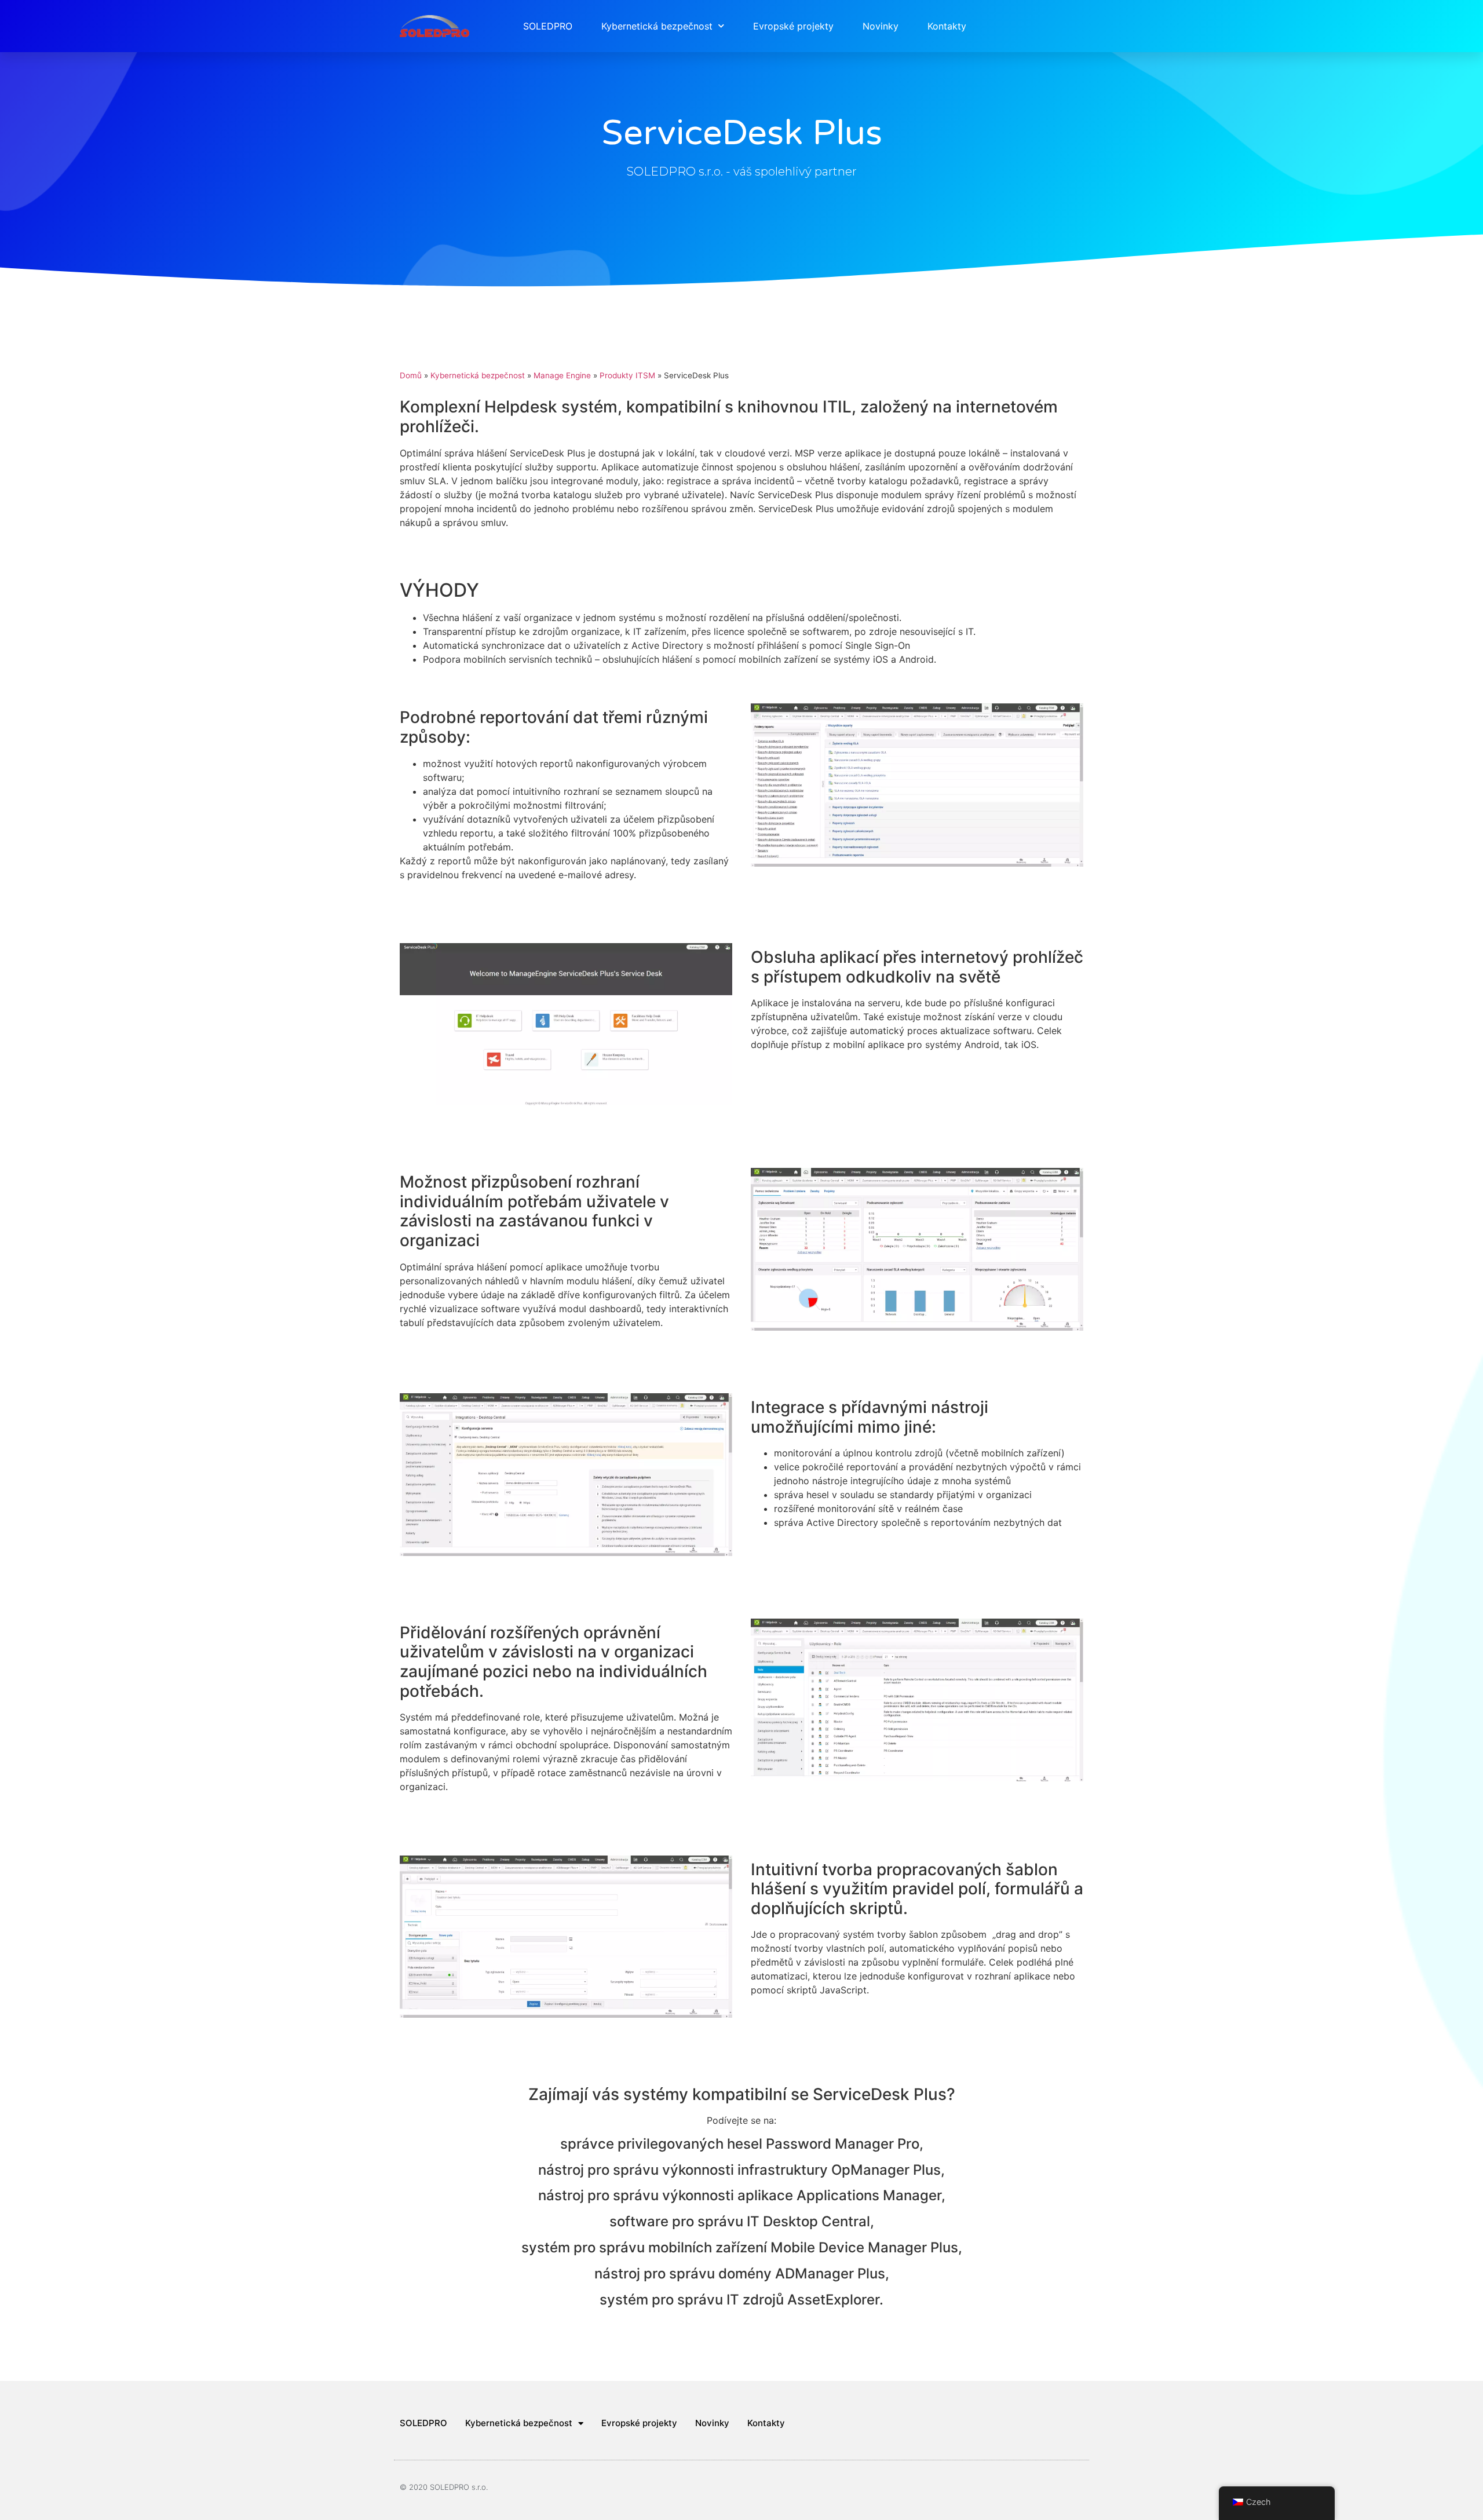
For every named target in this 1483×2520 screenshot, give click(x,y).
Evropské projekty (793, 26)
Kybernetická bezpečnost (657, 26)
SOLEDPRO (548, 26)
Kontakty (947, 26)
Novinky (881, 26)
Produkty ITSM (627, 375)
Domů (411, 375)
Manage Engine (562, 375)
